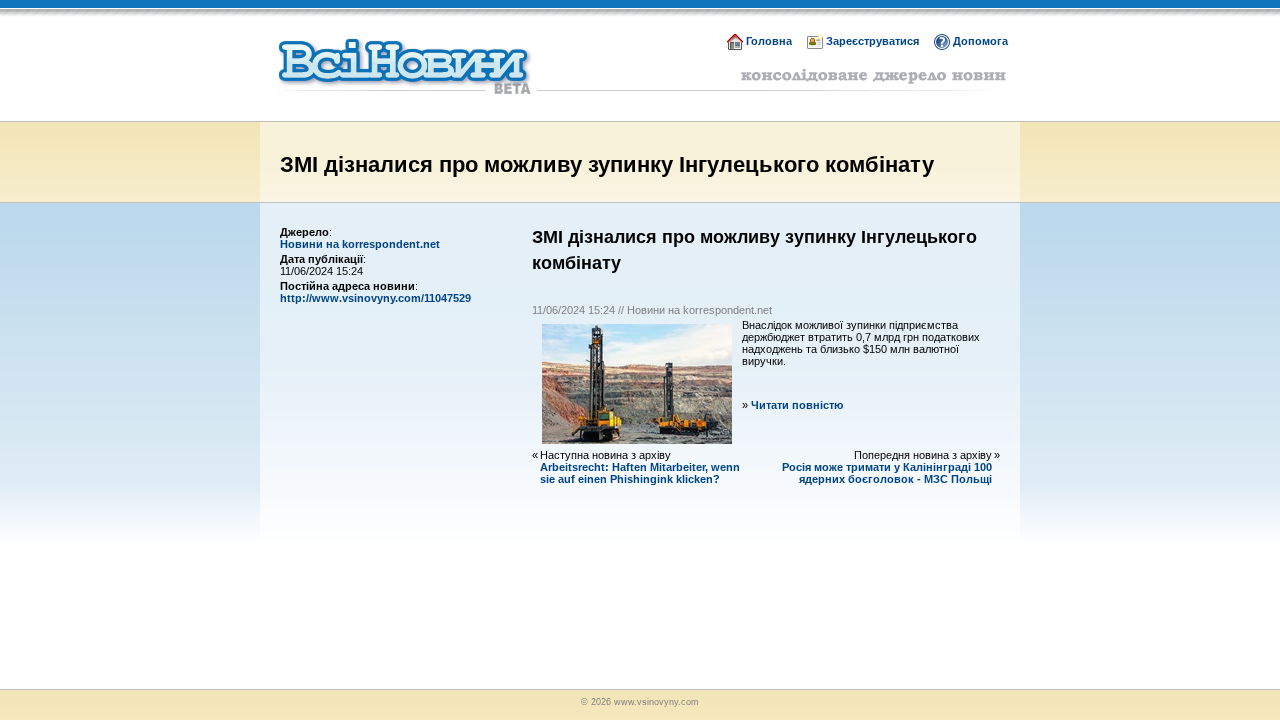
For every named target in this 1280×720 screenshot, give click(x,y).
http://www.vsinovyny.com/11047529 (375, 298)
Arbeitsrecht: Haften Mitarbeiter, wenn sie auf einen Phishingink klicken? (640, 473)
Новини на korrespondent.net (360, 244)
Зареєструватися (872, 41)
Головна (769, 41)
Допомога (980, 41)
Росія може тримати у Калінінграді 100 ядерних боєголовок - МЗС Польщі (887, 473)
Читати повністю (797, 405)
